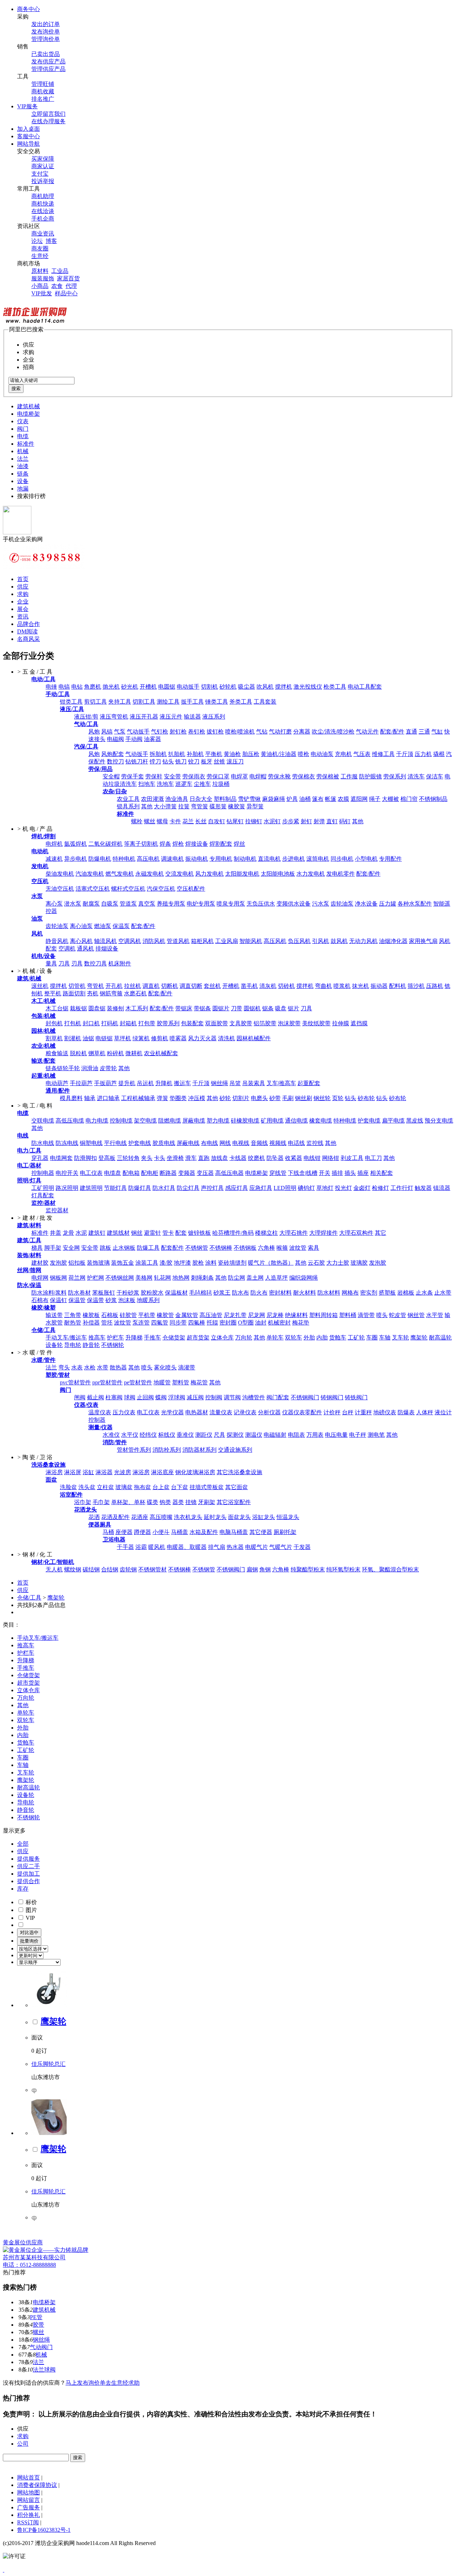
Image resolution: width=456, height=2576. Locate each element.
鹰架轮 (419, 1338)
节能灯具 (115, 1188)
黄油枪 (232, 754)
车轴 (385, 1338)
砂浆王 (222, 1293)
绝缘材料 (296, 1315)
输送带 (54, 1315)
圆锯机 (252, 1008)
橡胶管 (165, 1315)
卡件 (175, 821)
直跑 (204, 1158)
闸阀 (80, 1397)
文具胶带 (241, 1023)
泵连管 (141, 1323)
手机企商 (43, 219)
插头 (350, 1173)
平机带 (147, 1315)
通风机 (85, 948)
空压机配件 (191, 889)
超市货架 (198, 1338)
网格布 (350, 1293)
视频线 (278, 1143)
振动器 (379, 986)
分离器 (302, 732)
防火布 (259, 1293)
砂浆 (111, 1300)
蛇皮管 (398, 1315)
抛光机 (111, 687)
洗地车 (165, 784)
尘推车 (202, 784)
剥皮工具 (352, 1158)
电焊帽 (258, 776)
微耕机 (134, 1053)
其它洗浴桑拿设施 (239, 1472)
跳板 (105, 1248)
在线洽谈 (43, 211)
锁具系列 (128, 806)
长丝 (201, 821)
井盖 (56, 1233)
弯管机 (95, 986)
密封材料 (280, 1293)
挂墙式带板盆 (207, 1487)
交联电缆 (43, 1121)
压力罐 (388, 904)
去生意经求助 (123, 2383)
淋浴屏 (73, 1472)
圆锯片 (221, 1008)
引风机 (321, 941)
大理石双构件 (356, 1233)
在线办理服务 (48, 121)
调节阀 (232, 1397)
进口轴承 (108, 1098)
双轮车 (294, 1338)
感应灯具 (237, 1188)
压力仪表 (124, 1412)
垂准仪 (185, 1435)
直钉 (332, 821)
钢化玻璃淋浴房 (195, 1472)
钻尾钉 (235, 821)
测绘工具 (168, 702)
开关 (325, 1173)
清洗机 (227, 1038)
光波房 (123, 1472)
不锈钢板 (245, 1248)
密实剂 (369, 1293)
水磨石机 (135, 993)
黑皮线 (415, 1121)
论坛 (37, 241)
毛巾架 (101, 1502)
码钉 (345, 821)
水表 (77, 1367)
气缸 (437, 732)
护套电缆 (369, 1121)
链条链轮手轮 (63, 1068)
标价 (31, 1902)
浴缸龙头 (264, 1517)
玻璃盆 (124, 1487)
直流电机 (269, 859)
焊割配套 (221, 844)
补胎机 (195, 754)
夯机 (93, 993)
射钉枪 (178, 732)
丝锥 (219, 761)
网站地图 (28, 2492)
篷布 (318, 799)
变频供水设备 (294, 904)
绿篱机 (141, 1038)
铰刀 (194, 761)
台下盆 (180, 1487)
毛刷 (288, 1098)
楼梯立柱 (266, 1233)
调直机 (151, 986)
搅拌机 (284, 687)
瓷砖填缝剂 (232, 1263)
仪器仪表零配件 (302, 1412)
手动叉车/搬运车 (66, 1338)
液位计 (443, 1412)
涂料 (211, 1263)
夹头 (147, 1158)
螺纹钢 (73, 1569)
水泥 (81, 1233)
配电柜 (150, 1173)
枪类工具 (335, 687)
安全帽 (111, 776)
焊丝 (239, 844)
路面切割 (74, 993)
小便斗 (161, 1532)
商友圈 (40, 248)
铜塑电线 (91, 1143)
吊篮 (235, 1083)
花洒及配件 (115, 1517)
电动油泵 (322, 754)
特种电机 (124, 859)
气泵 (120, 732)
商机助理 (43, 196)
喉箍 (282, 1248)
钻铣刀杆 (137, 761)
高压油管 (211, 1315)
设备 (23, 481)
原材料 (40, 271)
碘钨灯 (306, 1188)
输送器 (192, 717)
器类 (178, 1502)
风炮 (94, 732)
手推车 (152, 1338)
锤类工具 (217, 702)
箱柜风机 (202, 941)
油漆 (23, 466)
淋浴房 (54, 1472)
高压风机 (275, 941)
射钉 (306, 821)
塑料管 (181, 1382)
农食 (57, 286)
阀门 (23, 429)
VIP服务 (27, 106)
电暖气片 (256, 1547)
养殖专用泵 (171, 904)
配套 (181, 1233)
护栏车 (115, 1338)
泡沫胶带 (289, 1023)
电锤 (51, 687)
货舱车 (338, 1338)
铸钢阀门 (332, 1397)
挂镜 (191, 1502)
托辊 (212, 1323)
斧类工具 (241, 702)
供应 (23, 587)
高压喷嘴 (161, 1517)
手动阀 (134, 739)
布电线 (209, 1143)
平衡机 (214, 754)
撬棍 (439, 754)
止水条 (424, 1293)
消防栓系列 (167, 1450)
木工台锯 (57, 1008)
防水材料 (329, 1293)
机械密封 (279, 1323)
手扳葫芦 (105, 1083)
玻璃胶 (359, 1263)
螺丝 (150, 821)
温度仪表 (100, 1412)
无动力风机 (363, 941)
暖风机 (157, 1547)
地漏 (23, 489)
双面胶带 (217, 1023)
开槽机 (148, 687)
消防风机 (154, 941)
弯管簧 (199, 806)
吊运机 (145, 1083)
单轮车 (275, 1338)
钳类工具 (71, 702)
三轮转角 (128, 1158)
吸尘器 (247, 687)
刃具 (77, 963)
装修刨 (115, 1008)
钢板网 (58, 1278)
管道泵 (128, 904)
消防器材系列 (199, 1450)
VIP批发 (42, 293)
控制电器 (43, 1173)
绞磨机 (256, 1158)
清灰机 (268, 986)
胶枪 (198, 1263)
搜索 (16, 388)
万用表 (315, 1435)
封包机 (54, 1023)
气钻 (262, 732)
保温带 (95, 1300)
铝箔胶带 (265, 1023)
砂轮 (225, 1098)
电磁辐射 (275, 1435)
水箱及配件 (204, 1532)
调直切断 (191, 986)
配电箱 (131, 1173)
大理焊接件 (323, 1233)
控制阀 (214, 1397)
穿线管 (278, 1173)
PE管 (36, 2317)
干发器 (302, 1547)
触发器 (423, 1188)
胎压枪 (251, 754)
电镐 (64, 687)
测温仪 (254, 1435)
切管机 (77, 986)
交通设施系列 (235, 1450)
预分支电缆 (439, 1121)
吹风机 (265, 687)
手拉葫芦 (81, 1083)
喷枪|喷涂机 (240, 732)
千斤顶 (405, 754)
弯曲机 (323, 986)
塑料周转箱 (323, 1315)
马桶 (108, 1532)
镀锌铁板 (199, 1233)
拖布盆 (142, 1487)
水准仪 (111, 1435)
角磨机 (93, 687)
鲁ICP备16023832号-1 (44, 2530)
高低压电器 (229, 1173)
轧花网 (162, 1278)
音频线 (259, 1143)
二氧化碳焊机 (105, 844)
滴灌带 (187, 1367)
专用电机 (221, 859)
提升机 (127, 1083)
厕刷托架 (285, 1532)
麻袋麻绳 (274, 799)
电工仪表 (91, 1173)
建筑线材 (118, 1233)
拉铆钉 (254, 821)
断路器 (168, 1173)
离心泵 (54, 904)
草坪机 (123, 1038)
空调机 (67, 948)
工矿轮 (356, 1338)
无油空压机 (60, 889)
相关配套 (382, 1173)
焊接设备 (197, 844)
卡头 (160, 1158)
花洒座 (140, 1517)
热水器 (235, 1547)
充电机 (343, 754)
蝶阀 (161, 1397)
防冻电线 (67, 1143)
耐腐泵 (91, 904)
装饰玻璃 (98, 1263)
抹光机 (361, 986)
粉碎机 (115, 1053)
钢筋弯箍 (111, 993)
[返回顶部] (4, 2570)
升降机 (164, 1083)
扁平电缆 (393, 1121)
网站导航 (28, 144)
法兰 (23, 459)
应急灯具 (261, 1188)
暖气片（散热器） (271, 1263)
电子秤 (358, 1435)
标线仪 (167, 1435)
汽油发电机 (90, 874)
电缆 (23, 436)
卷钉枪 (197, 732)
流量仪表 (221, 1412)
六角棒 (266, 1248)
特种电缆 (345, 1121)
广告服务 (28, 2507)
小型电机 (366, 859)
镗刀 (155, 761)
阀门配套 (278, 1397)
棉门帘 (409, 799)
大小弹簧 (165, 806)
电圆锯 (167, 687)
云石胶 (316, 1263)
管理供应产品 (48, 69)
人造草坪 (276, 1278)
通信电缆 (296, 1121)
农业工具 (128, 799)
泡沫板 (127, 1300)
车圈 (372, 1338)
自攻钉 (217, 821)
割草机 (54, 1038)
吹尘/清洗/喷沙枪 (333, 732)
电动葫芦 (57, 1083)
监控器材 (57, 1210)
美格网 (144, 1278)
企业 (23, 602)
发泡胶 (58, 1263)
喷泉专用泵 (231, 904)
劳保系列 (395, 776)
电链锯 (104, 1038)
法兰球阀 (44, 2370)
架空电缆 (145, 1121)
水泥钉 (272, 821)
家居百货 (68, 278)
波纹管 (298, 1248)
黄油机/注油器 (279, 754)
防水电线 (43, 1143)
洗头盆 (87, 1487)
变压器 (205, 1173)
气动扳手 (138, 732)
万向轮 (244, 1338)
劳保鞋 (154, 776)
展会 (23, 609)
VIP (30, 1918)
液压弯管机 (114, 717)
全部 (23, 1844)
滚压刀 (235, 761)
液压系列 (214, 717)
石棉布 (40, 1300)
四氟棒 (197, 1323)
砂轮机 (228, 687)
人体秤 (425, 1412)
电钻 (77, 687)
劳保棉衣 (304, 776)
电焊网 (40, 1278)
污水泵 (321, 904)
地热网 (181, 1278)
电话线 (296, 1143)
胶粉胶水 (152, 1293)
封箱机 (128, 1023)
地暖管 (162, 1382)
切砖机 (286, 986)
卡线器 (238, 1158)
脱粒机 (78, 1053)
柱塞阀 (114, 1397)
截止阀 (95, 1397)
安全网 (71, 1248)
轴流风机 (105, 941)
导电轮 (73, 1345)
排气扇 (217, 1547)
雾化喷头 (165, 1367)
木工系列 (137, 1008)
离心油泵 (81, 926)
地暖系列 (148, 1300)
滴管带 (366, 1315)
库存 (23, 1889)
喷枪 (304, 754)
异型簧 (255, 806)
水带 (103, 1367)
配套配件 (172, 1248)
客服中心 (28, 136)
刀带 (237, 1008)
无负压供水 (261, 904)
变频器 (187, 1173)
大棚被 (390, 799)
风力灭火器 (202, 1038)
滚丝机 (40, 986)
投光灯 (343, 1188)
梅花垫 (301, 1323)
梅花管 (199, 1382)
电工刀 (373, 1158)
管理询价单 (46, 39)
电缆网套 (61, 1158)
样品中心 (66, 293)
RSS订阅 (28, 2522)
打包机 (73, 1023)
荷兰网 (77, 1278)
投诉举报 (43, 181)
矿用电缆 (272, 1121)
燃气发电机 (120, 874)
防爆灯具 (140, 1188)
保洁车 (435, 776)
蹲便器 (142, 1532)
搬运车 (182, 1083)
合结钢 (110, 1569)
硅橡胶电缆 (245, 1121)
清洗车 (416, 776)
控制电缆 (121, 1121)
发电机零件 (341, 874)
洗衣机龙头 (188, 1517)
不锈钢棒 (221, 1248)
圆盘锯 (97, 1008)
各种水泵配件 (415, 904)
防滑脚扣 (85, 1158)
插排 (337, 1173)
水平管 (435, 1315)
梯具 (37, 1248)
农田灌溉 (152, 799)
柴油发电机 (60, 874)
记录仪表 (245, 1412)
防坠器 (275, 1158)
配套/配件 (392, 732)
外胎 (309, 1338)
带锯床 (184, 1008)
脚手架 (53, 1248)
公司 (23, 2444)
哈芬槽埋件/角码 (233, 1233)
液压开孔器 (144, 717)
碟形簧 (218, 806)
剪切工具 (95, 702)
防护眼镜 (370, 776)
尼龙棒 (275, 1315)
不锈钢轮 (113, 1345)
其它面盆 (237, 1487)
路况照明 (67, 1188)
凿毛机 (249, 986)
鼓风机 (339, 941)
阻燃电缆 (170, 1121)
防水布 (240, 1293)
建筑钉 (97, 1233)
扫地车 (147, 784)
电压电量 (336, 1435)
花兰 (188, 821)
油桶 (305, 799)
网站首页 (28, 2477)
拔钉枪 (215, 732)
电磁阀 (115, 739)
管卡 (168, 1233)
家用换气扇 (423, 941)
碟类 (152, 1502)
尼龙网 (256, 1315)
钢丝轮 (322, 1098)
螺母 (162, 821)
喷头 (382, 1315)
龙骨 (68, 1233)
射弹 (319, 821)
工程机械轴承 (138, 1098)
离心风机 (81, 941)
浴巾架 (83, 1502)
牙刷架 (207, 1502)
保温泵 (121, 926)
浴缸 (88, 1472)
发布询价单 (46, 32)
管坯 (107, 1323)
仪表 (23, 421)
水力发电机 (311, 874)
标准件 (26, 444)
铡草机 (97, 1053)
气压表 (362, 754)
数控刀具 (95, 963)
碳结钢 (91, 1569)
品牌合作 (28, 624)
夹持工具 (120, 702)
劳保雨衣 (194, 776)
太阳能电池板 (278, 874)
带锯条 (202, 1008)
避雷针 (152, 1233)
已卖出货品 (46, 54)
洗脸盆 (68, 1487)
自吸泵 (110, 904)
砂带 (275, 1098)
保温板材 (176, 1293)
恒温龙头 (288, 1517)
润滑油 (90, 1068)
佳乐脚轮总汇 (48, 2064)
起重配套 (309, 1083)
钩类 (165, 1502)
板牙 (207, 761)
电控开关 (67, 1173)
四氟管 (160, 1323)
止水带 (443, 1293)
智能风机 (251, 941)
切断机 (170, 986)
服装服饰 (43, 278)
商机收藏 (43, 91)
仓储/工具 (29, 1598)
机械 (23, 451)
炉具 (292, 799)
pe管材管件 (138, 1382)
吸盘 (281, 1008)
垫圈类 (178, 1098)
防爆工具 (148, 1248)
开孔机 (114, 986)
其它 (380, 1233)
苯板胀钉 (104, 1293)
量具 (51, 963)
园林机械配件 (254, 1038)
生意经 (40, 256)
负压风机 (299, 941)
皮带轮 (108, 1068)
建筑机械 (28, 406)
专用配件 (390, 859)
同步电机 (342, 859)
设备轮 (54, 1345)
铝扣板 (77, 1263)
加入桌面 (28, 129)
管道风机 (178, 941)
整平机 (53, 993)
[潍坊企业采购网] (35, 323)
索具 (313, 1248)
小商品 (40, 286)
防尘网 (237, 1278)
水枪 (90, 1367)
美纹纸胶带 (316, 1023)
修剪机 (160, 1038)
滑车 (191, 1158)
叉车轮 (400, 1338)
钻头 (168, 761)
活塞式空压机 (93, 889)
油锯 (88, 1038)
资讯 (23, 616)
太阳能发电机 (242, 874)
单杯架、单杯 (128, 1502)
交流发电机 (180, 874)
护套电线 (140, 1143)
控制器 (97, 1420)
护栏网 (95, 1278)
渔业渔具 (177, 799)
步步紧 (291, 821)
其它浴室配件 (234, 1502)
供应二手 (28, 1866)
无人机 (54, 1569)
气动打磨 (280, 732)
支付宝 (40, 174)
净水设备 (366, 904)
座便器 (124, 1532)
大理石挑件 (294, 1233)
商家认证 (43, 166)
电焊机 (54, 844)
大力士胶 (338, 1263)
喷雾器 (178, 1038)
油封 (261, 1323)
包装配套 (192, 1023)
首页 (23, 579)
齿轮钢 (128, 1569)
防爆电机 (100, 859)
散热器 (118, 1367)
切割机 (209, 687)
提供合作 (28, 1881)
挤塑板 (387, 1293)
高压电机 (148, 859)
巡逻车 (184, 784)
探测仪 (235, 1435)
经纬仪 (148, 1435)
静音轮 (91, 1345)
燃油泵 (103, 926)
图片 (31, 1910)
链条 (23, 474)
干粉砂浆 (128, 1293)
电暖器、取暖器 (187, 1547)
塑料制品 (225, 799)
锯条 (268, 1008)
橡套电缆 (321, 1121)
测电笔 (376, 1435)
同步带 (178, 1323)
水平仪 (130, 1435)
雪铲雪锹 (249, 799)
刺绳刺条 (202, 1278)
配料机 (398, 986)
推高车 (97, 1338)
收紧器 (294, 1158)
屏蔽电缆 (194, 1121)
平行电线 (115, 1143)
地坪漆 (182, 1263)
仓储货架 (174, 1338)
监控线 (315, 1143)
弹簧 (162, 1098)
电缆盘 (113, 1173)
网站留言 (28, 2500)
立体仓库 (222, 1338)
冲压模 (197, 1098)
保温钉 (58, 1300)
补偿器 (91, 1323)
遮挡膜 (359, 1023)
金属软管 (187, 1315)
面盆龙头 (239, 1517)
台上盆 (161, 1487)
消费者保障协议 (37, 2485)
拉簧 (184, 806)
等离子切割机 (141, 844)
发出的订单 (46, 24)
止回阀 (145, 1397)
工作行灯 (402, 1188)
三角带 (73, 1315)
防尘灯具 (188, 1188)
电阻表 (296, 1435)
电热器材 (197, 1412)
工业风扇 (227, 941)
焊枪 (178, 844)
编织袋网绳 (304, 1278)
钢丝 (137, 1233)
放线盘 (219, 1158)
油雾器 (152, 739)
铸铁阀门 (356, 1397)
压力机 (423, 754)
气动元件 (367, 732)
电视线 (241, 1143)
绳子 (375, 799)
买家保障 (43, 159)
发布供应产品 (48, 61)
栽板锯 (78, 1008)
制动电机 (245, 859)
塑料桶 (348, 1315)
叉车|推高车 (281, 1083)
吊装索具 (254, 1083)
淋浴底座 (162, 1472)
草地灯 (325, 1188)
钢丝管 (416, 1315)
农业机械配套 (161, 1053)
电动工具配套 (365, 687)
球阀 (130, 1397)
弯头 (64, 1367)
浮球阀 (177, 1397)
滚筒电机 (318, 859)
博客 (51, 241)
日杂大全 (201, 799)
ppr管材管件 (107, 1382)
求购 (23, 594)
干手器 (125, 1547)
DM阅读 (27, 631)
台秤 (348, 1412)
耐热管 (73, 1323)
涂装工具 (147, 1263)
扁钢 (252, 1569)
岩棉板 (406, 1293)
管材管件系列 (134, 1450)
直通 (411, 732)
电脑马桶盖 (234, 1532)
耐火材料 (305, 1293)
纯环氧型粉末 (343, 1569)
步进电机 (294, 859)
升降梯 (134, 1338)
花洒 (94, 1517)
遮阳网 (359, 799)
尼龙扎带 (235, 1315)
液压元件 (171, 717)
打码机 (110, 1023)
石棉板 (110, 1315)
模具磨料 (71, 1098)
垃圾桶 (221, 784)
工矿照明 (43, 1188)
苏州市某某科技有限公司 (34, 2257)
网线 (225, 1143)
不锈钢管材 (152, 1569)
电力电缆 (97, 1121)
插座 (363, 1173)
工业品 (60, 271)
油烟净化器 (393, 941)
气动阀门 (41, 2347)
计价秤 (332, 1412)
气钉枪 (160, 732)
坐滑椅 (175, 1158)
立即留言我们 (48, 114)
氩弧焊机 (76, 844)
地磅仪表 (385, 1412)
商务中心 (28, 9)
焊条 (165, 844)
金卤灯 (362, 1188)
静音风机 (57, 941)
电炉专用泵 (201, 904)
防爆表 (406, 1412)
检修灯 (380, 1188)
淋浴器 (104, 1472)
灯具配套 (43, 1195)
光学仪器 (172, 1412)
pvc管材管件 (75, 1382)
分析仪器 (269, 1412)
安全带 (172, 776)
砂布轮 (366, 1098)
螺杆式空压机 (128, 889)
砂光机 (130, 687)
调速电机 (172, 859)
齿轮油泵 (342, 904)
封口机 (91, 1023)
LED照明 (285, 1188)
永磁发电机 (150, 874)
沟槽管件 (254, 1397)
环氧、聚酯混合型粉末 (390, 1569)
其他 (147, 806)
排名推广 (43, 99)
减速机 (54, 859)
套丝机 (212, 986)
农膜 (343, 799)
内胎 (322, 1338)
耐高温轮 (440, 1338)
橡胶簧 (237, 806)
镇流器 (442, 1188)
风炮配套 (113, 754)
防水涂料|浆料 (49, 1293)
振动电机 (197, 859)
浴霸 (141, 1547)
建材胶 (40, 1263)
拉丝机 (133, 986)
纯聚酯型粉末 (308, 1569)
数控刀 (115, 761)
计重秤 (363, 1412)
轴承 (90, 1098)
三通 (424, 732)
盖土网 (255, 1278)
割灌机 (73, 1038)
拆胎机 (158, 754)
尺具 (219, 1435)
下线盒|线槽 (303, 1173)
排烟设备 (107, 948)
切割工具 (144, 702)
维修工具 (383, 754)
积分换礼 (28, 2515)
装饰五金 (123, 1263)
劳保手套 (133, 776)
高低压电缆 (70, 1121)
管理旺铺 (43, 84)
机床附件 (120, 963)
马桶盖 (180, 1532)
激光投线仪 (308, 687)
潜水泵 (73, 904)
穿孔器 (40, 1158)
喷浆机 (342, 986)
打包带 (147, 1023)
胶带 (38, 2325)
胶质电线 (164, 1143)
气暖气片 (281, 1547)
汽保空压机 (161, 889)
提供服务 (28, 1859)
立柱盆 (105, 1487)
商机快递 (43, 204)
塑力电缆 (218, 1121)
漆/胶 (166, 1263)
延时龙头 (215, 1517)
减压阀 (195, 1397)
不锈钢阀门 (305, 1397)
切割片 (241, 1098)
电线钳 (312, 1158)
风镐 (107, 732)
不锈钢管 (197, 1248)
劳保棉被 (328, 776)
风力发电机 (209, 874)
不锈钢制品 (433, 799)
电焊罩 (239, 776)
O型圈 (246, 1323)
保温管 (77, 1300)
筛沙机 (416, 986)
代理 (71, 286)
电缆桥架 (28, 414)
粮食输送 (57, 1053)
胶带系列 (168, 1023)
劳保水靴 (279, 776)
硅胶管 (128, 1315)
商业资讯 (43, 234)
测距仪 (204, 1435)
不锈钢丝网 (120, 1278)
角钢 (265, 1569)
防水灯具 (164, 1188)
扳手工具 (192, 702)
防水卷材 (79, 1293)
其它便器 (261, 1532)
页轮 (338, 1098)
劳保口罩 (218, 776)
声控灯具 (212, 1188)
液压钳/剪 (86, 717)
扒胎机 (177, 754)
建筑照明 (91, 1188)
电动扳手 (188, 687)
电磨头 (259, 1098)
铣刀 (181, 761)
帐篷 (331, 799)
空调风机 (130, 941)
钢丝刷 (304, 1098)
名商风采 (28, 639)
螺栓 (137, 821)
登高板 (107, 1158)
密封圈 (228, 1323)
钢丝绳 (219, 1083)
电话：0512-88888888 (29, 2265)
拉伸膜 (341, 1023)
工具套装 (265, 702)
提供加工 (28, 1874)
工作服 (349, 776)
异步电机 (76, 859)
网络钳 (331, 1158)
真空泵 (147, 904)
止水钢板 (124, 1248)
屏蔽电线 (188, 1143)
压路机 (435, 986)
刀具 (64, 963)
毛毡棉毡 (201, 1293)
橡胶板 (91, 1315)
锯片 (294, 1008)
